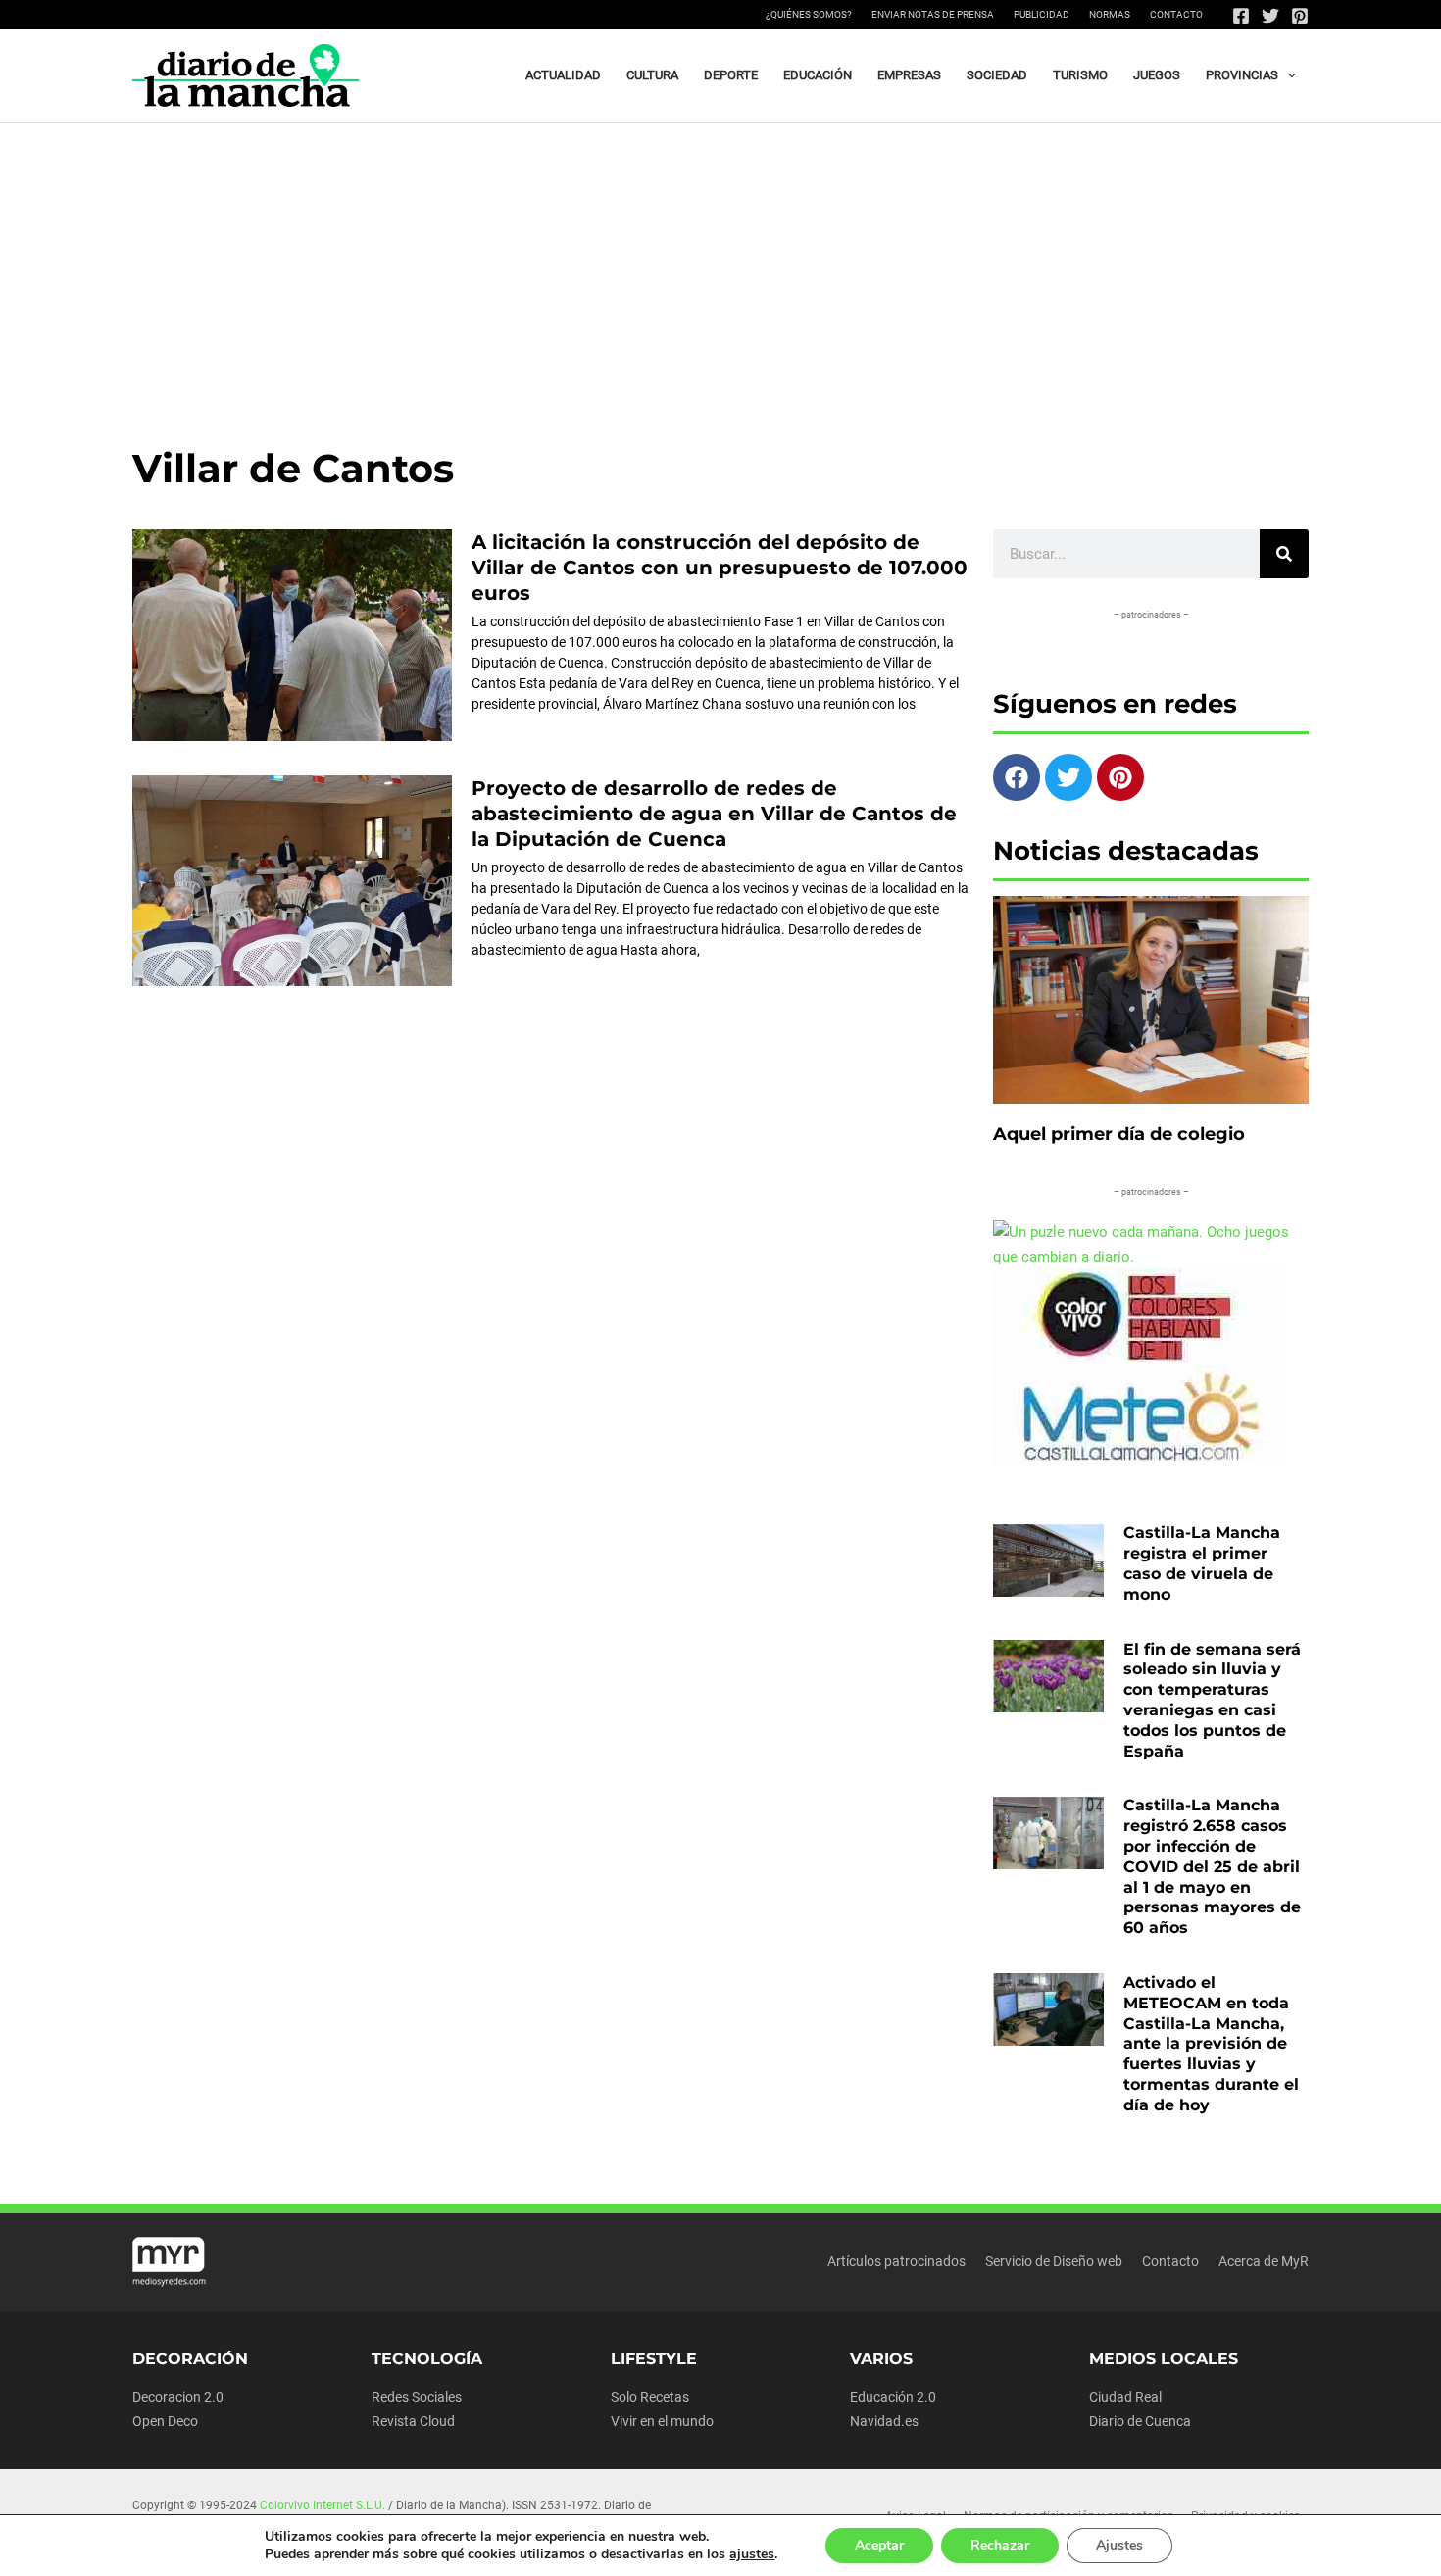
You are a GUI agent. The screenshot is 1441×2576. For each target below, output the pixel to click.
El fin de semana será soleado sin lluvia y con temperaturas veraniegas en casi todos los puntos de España (1212, 1700)
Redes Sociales (417, 2397)
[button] (1287, 75)
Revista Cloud (413, 2421)
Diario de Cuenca (1140, 2421)
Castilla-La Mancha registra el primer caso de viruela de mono (1202, 1563)
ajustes (752, 2554)
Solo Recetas (650, 2397)
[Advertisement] (720, 270)
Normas (1110, 14)
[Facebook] (1241, 16)
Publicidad (1042, 14)
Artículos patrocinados (896, 2261)
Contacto (1176, 14)
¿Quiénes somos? (809, 14)
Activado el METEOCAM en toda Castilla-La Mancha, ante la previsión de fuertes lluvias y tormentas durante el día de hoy (1211, 2044)
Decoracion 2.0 (178, 2397)
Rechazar (1000, 2545)
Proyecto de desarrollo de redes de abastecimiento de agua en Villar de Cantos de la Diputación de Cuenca (714, 814)
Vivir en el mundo (662, 2421)
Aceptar (879, 2545)
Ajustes (1119, 2545)
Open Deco (165, 2421)
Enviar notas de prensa (933, 14)
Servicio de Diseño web (1054, 2261)
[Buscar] (1284, 554)
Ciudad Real (1125, 2397)
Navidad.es (884, 2421)
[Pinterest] (1300, 16)
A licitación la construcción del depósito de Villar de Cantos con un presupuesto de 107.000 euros (720, 568)
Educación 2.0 (893, 2397)
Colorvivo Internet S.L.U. (323, 2505)
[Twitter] (1270, 16)
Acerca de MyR (1264, 2261)
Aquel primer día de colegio (1119, 1134)
